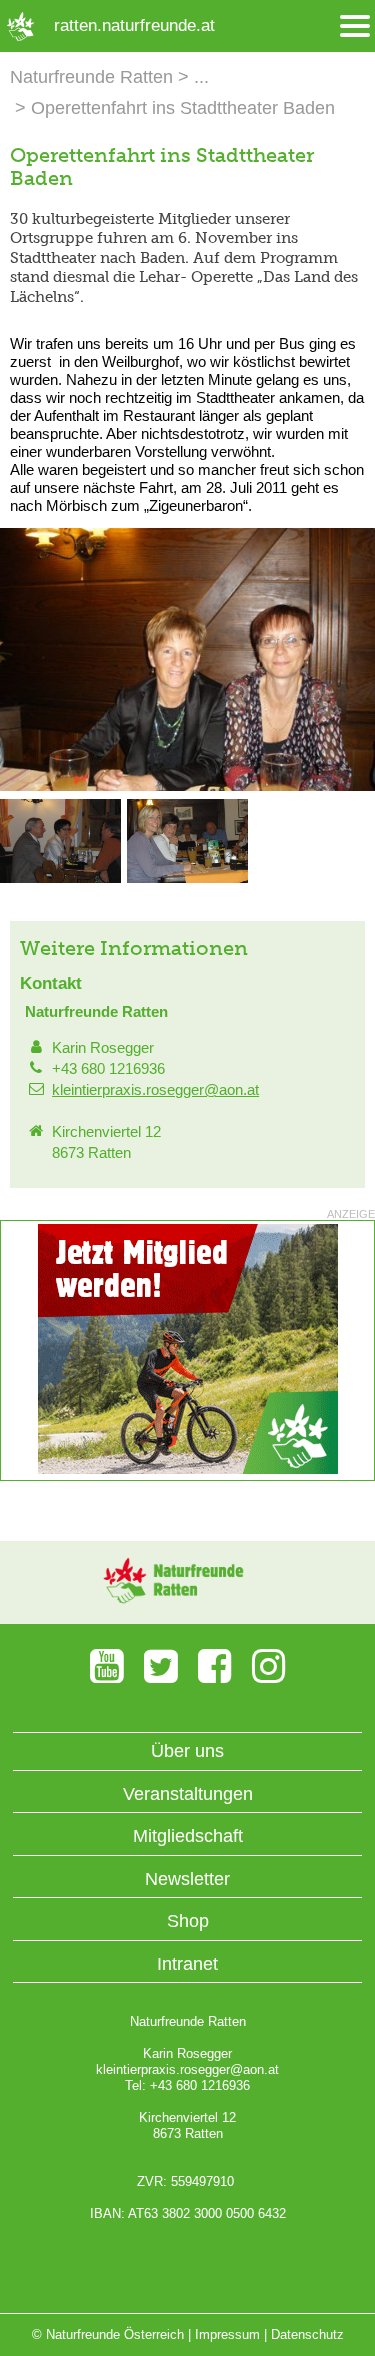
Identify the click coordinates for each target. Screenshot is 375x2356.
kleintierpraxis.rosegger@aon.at (155, 1089)
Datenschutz (307, 2334)
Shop (188, 1921)
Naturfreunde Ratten (91, 77)
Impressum (227, 2334)
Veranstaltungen (188, 1794)
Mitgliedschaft (188, 1836)
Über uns (187, 1751)
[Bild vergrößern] (187, 786)
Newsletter (187, 1879)
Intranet (187, 1964)
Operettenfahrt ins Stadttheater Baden (183, 108)
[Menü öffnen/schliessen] (355, 26)
